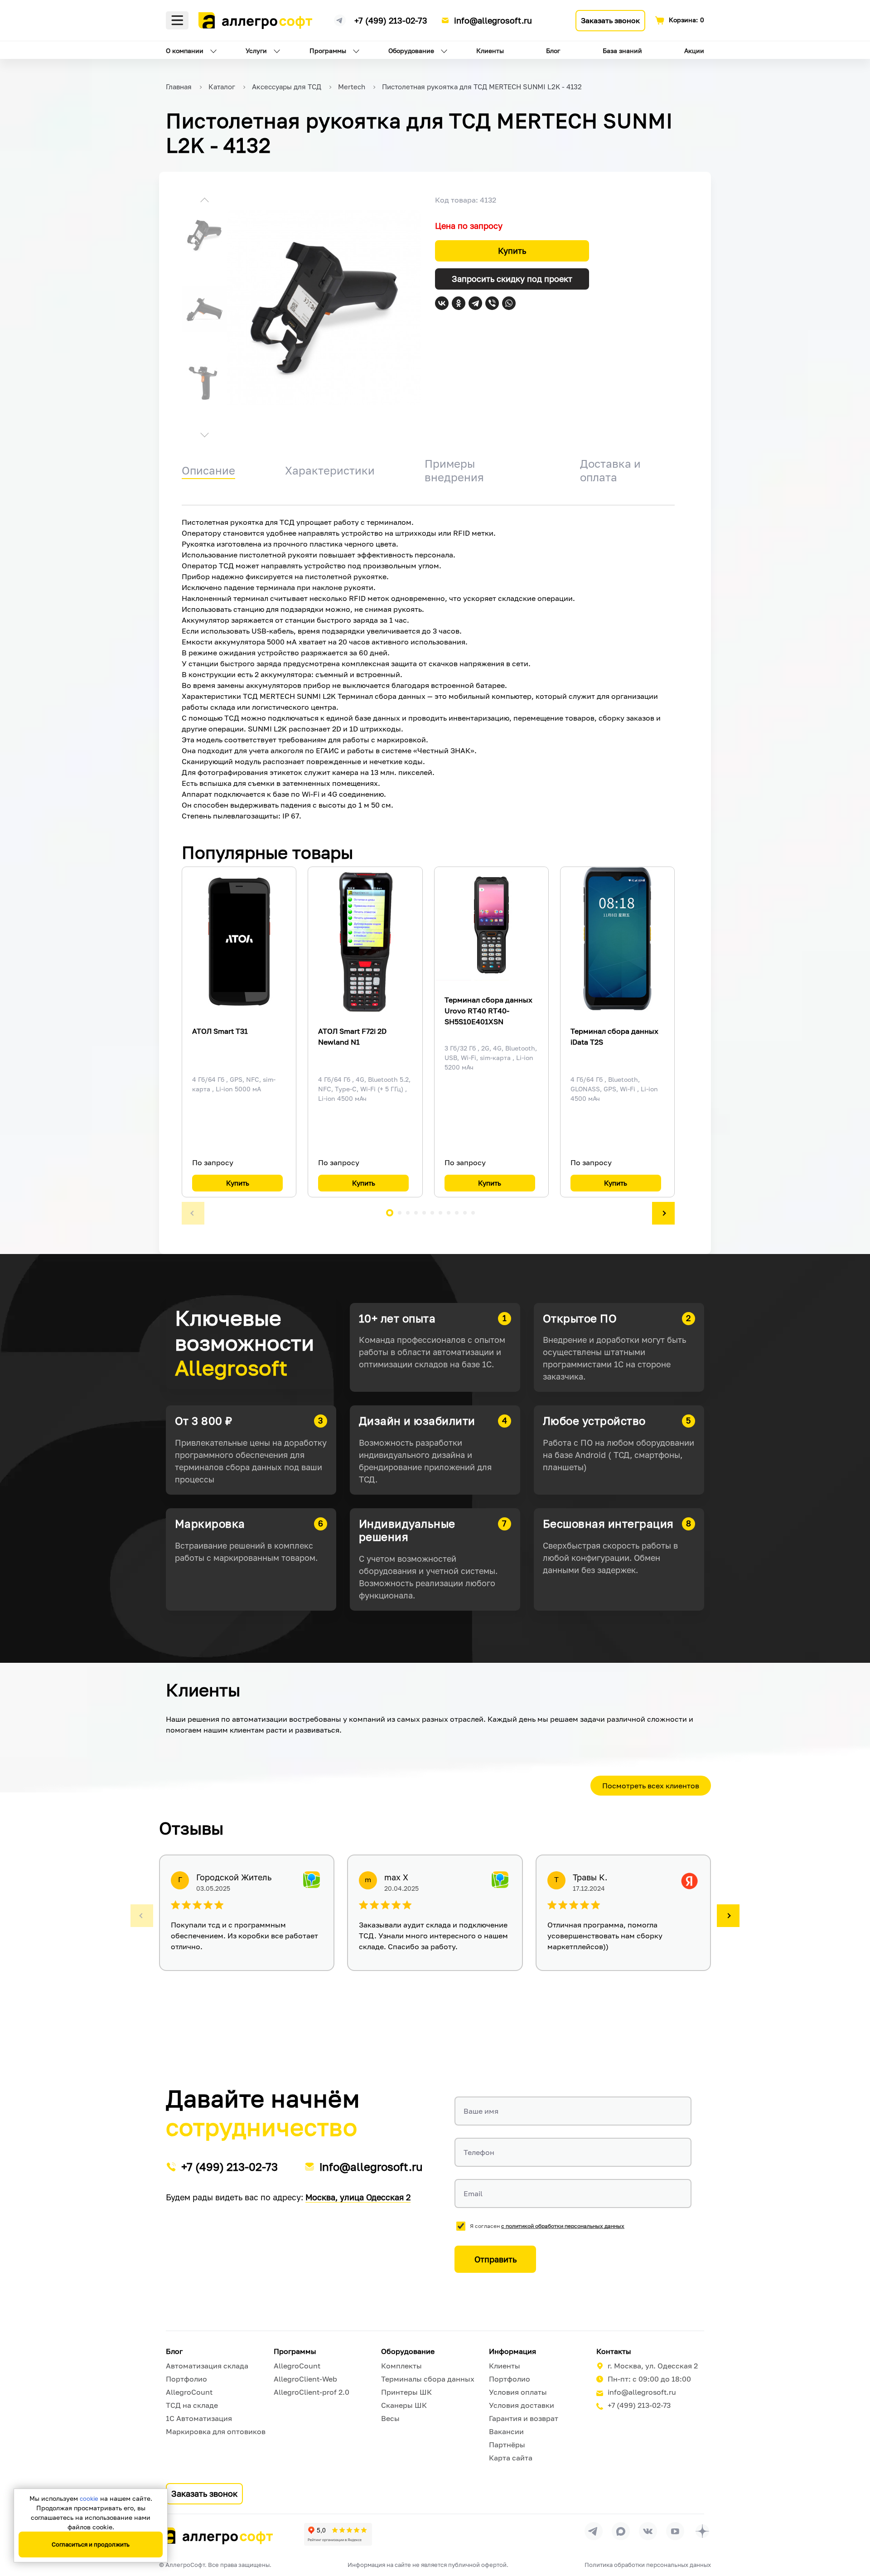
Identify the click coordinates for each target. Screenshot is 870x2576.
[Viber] (492, 303)
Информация (512, 2351)
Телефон (479, 2152)
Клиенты (490, 51)
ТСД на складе (192, 2405)
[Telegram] (475, 303)
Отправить (495, 2259)
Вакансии (506, 2431)
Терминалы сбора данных (428, 2379)
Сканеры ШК (404, 2405)
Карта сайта (511, 2458)
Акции (694, 51)
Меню (177, 20)
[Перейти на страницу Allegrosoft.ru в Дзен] (702, 2531)
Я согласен (547, 2226)
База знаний (622, 51)
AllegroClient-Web (305, 2379)
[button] (204, 201)
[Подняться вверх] (854, 2528)
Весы (390, 2418)
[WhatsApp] (509, 303)
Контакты (614, 2351)
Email (473, 2193)
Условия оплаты (518, 2392)
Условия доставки (522, 2405)
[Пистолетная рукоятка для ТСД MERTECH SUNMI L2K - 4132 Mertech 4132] (324, 307)
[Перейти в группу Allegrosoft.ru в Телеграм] (594, 2531)
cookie (89, 2499)
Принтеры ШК (406, 2392)
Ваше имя (481, 2111)
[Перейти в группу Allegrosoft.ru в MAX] (621, 2531)
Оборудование (411, 51)
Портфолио (186, 2379)
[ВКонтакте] (442, 303)
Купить (512, 251)
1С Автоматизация (199, 2418)
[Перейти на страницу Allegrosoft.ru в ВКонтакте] (648, 2531)
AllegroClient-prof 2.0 (312, 2392)
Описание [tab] (208, 470)
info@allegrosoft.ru (493, 20)
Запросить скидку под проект (512, 279)
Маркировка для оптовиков (216, 2431)
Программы (328, 51)
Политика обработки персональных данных (648, 2565)
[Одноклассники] (459, 303)
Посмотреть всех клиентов (651, 1786)
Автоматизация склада (207, 2366)
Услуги (256, 51)
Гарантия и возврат (524, 2418)
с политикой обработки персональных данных (563, 2226)
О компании (185, 51)
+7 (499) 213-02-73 (391, 20)
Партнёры (507, 2445)
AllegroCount (189, 2392)
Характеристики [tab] (330, 470)
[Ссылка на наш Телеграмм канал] (340, 19)
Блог (553, 51)
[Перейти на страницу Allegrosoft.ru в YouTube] (675, 2531)
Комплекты (401, 2366)
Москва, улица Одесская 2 (358, 2197)
